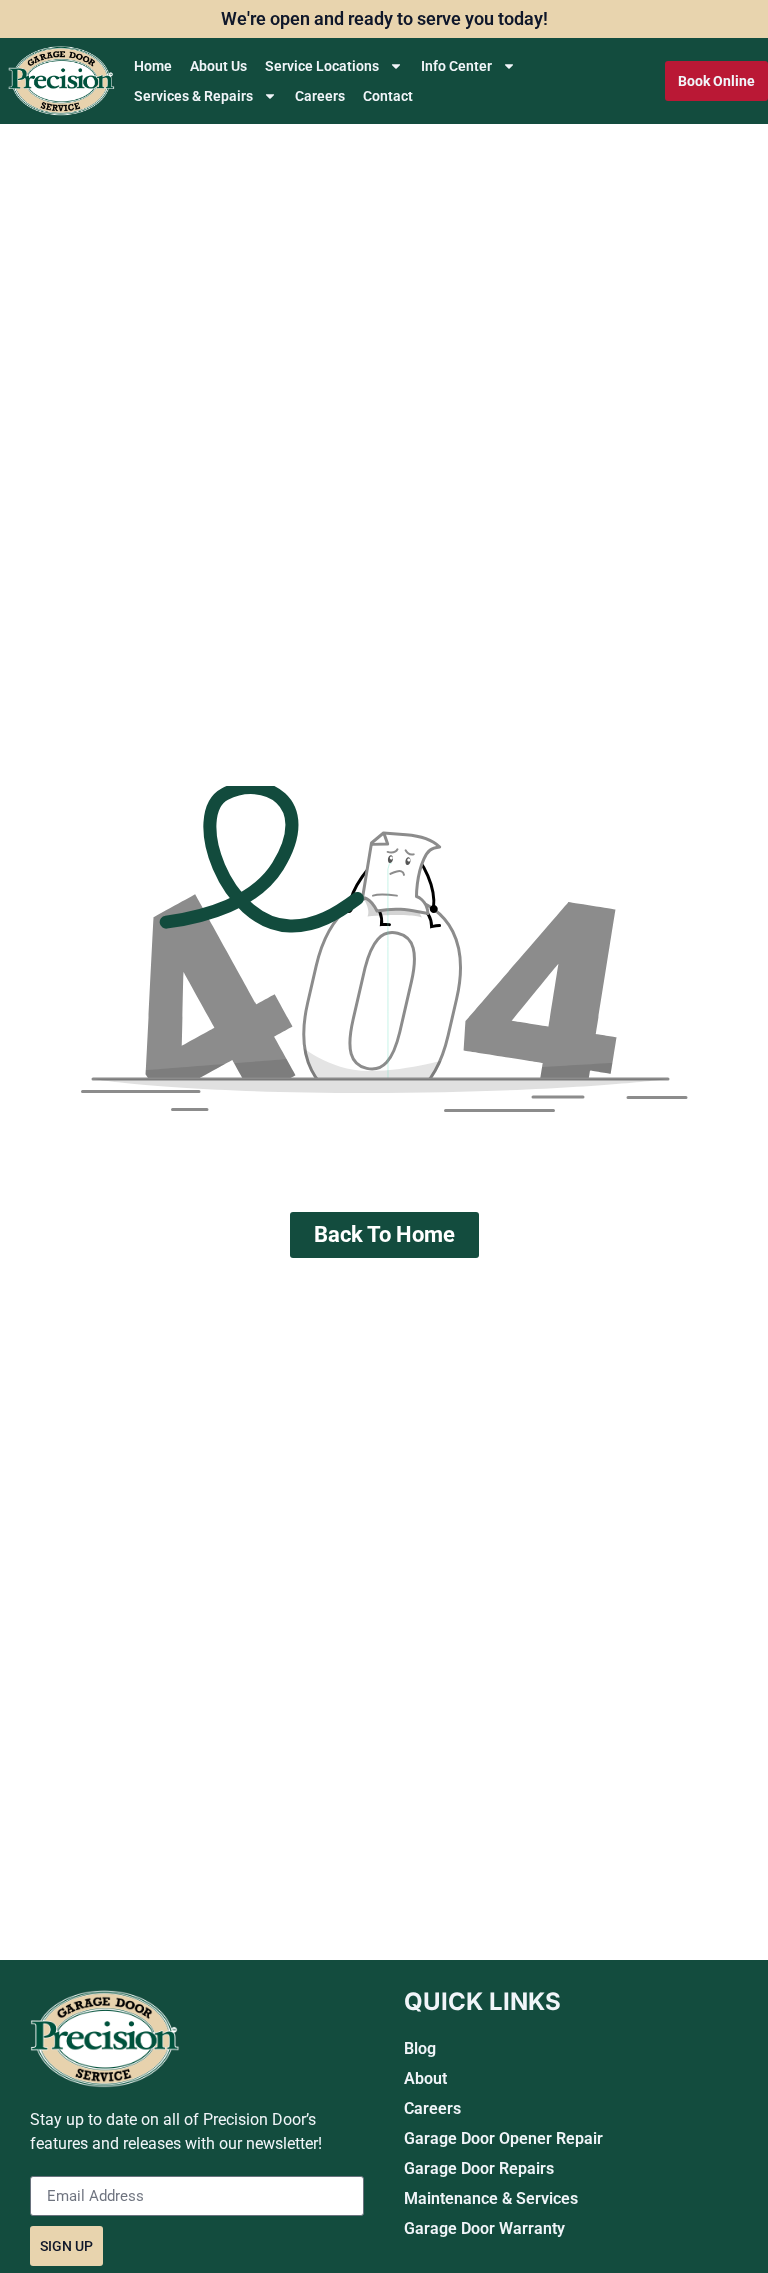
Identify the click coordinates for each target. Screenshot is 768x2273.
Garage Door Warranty (484, 2228)
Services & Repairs (193, 96)
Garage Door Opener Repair (503, 2138)
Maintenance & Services (491, 2198)
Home (153, 66)
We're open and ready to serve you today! (384, 18)
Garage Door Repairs (479, 2168)
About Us (218, 66)
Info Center (456, 66)
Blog (420, 2048)
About (425, 2078)
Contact (388, 96)
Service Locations (322, 66)
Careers (320, 96)
